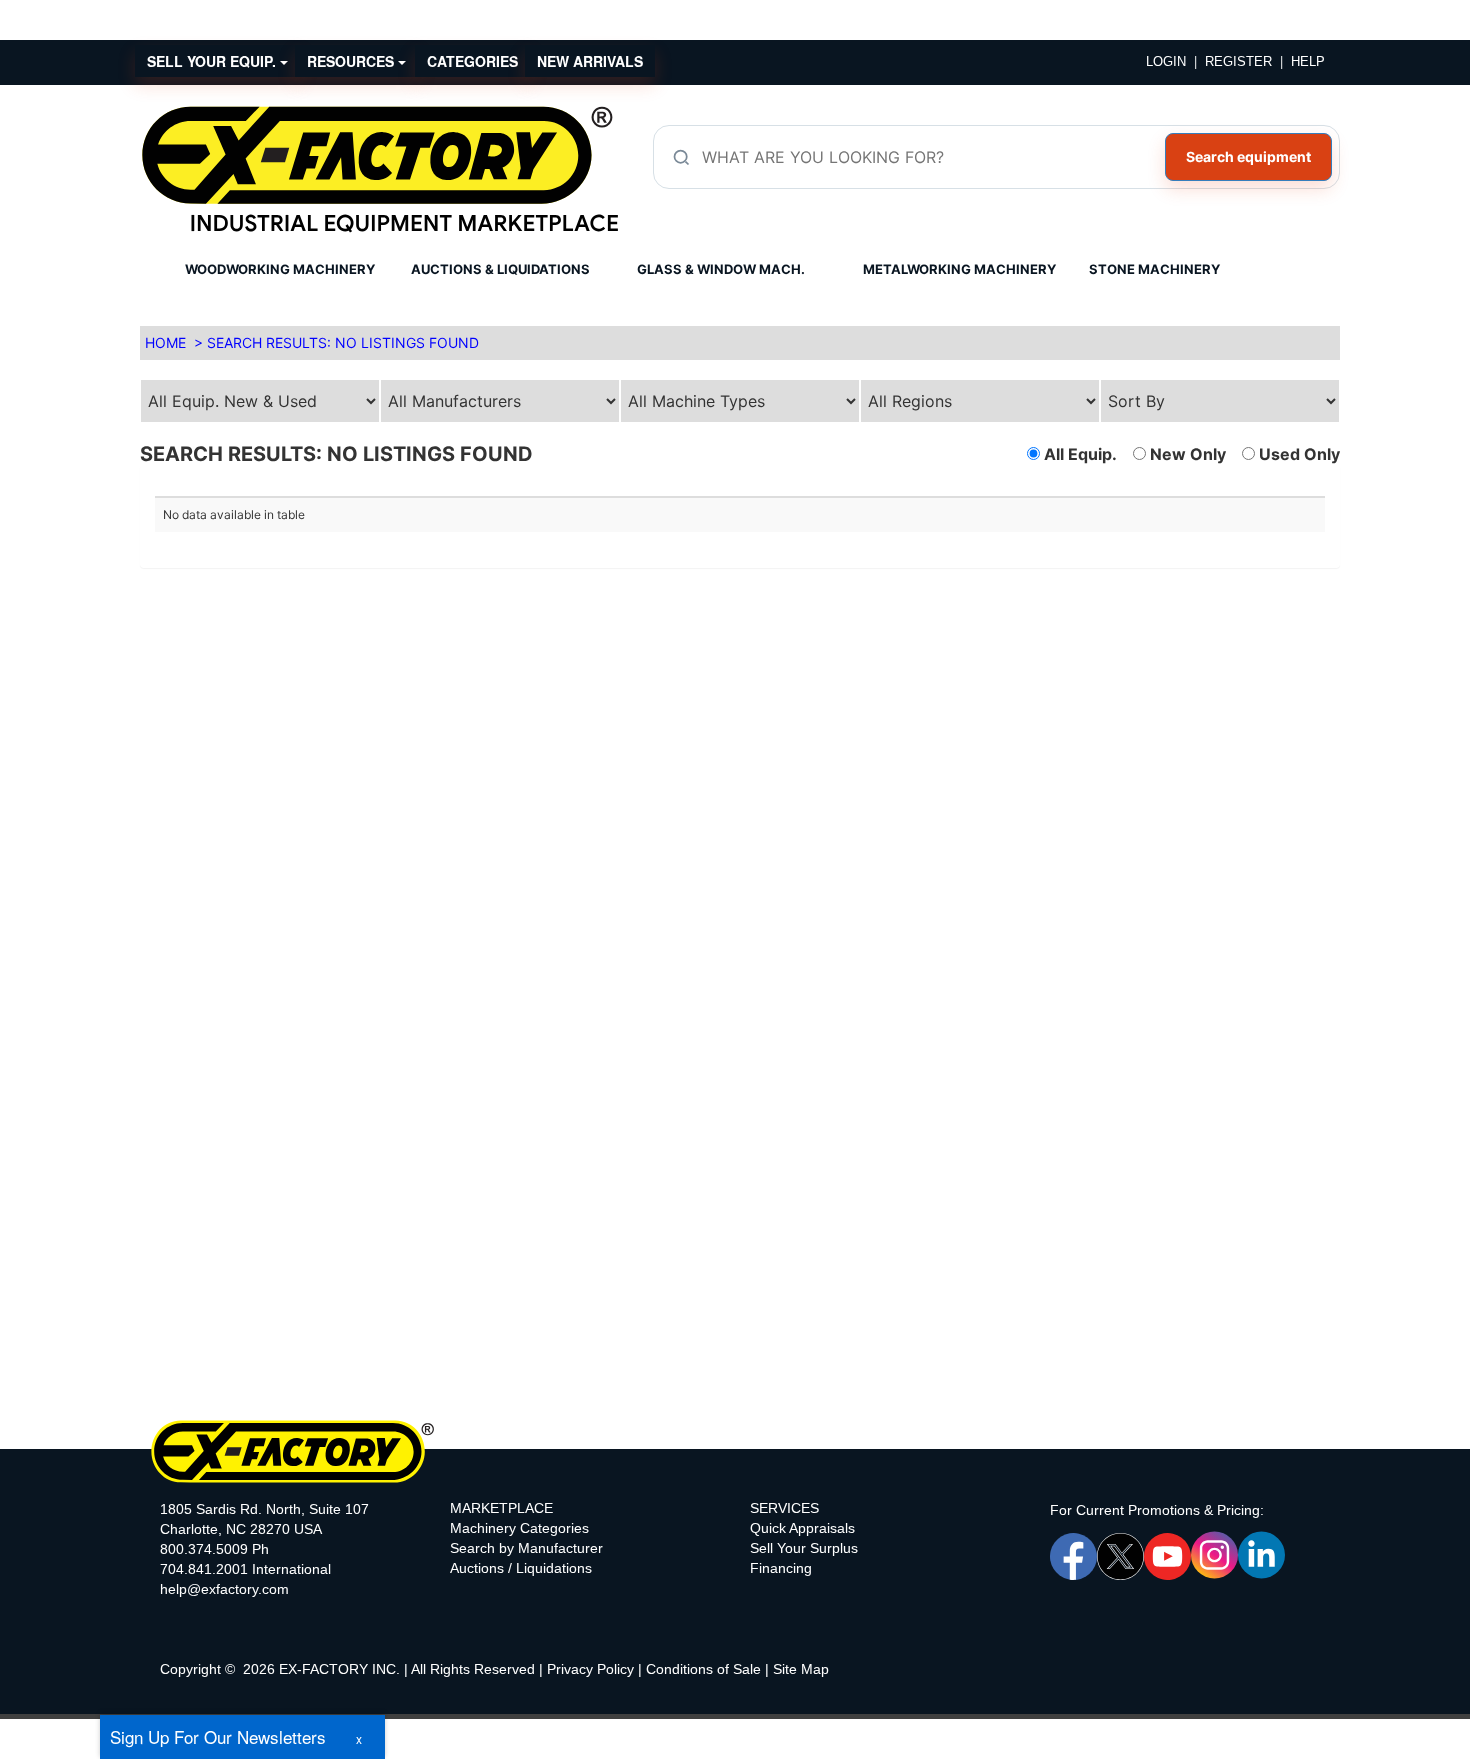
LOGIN (1166, 61)
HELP (1308, 61)
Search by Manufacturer (526, 1548)
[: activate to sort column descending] (1032, 488)
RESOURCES (352, 61)
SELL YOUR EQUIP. (213, 61)
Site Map (801, 1669)
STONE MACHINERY (1154, 269)
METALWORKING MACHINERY (959, 269)
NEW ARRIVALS (590, 61)
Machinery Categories (519, 1528)
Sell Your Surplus (804, 1548)
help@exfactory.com (224, 1589)
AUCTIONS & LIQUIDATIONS (500, 269)
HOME (165, 342)
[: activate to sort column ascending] (447, 488)
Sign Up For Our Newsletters (218, 1736)
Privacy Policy (590, 1669)
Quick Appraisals (802, 1528)
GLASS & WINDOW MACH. (721, 269)
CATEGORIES (472, 61)
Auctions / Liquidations (521, 1568)
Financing (781, 1568)
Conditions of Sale (703, 1669)
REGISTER (1238, 61)
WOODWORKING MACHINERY (280, 269)
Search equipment (1248, 156)
